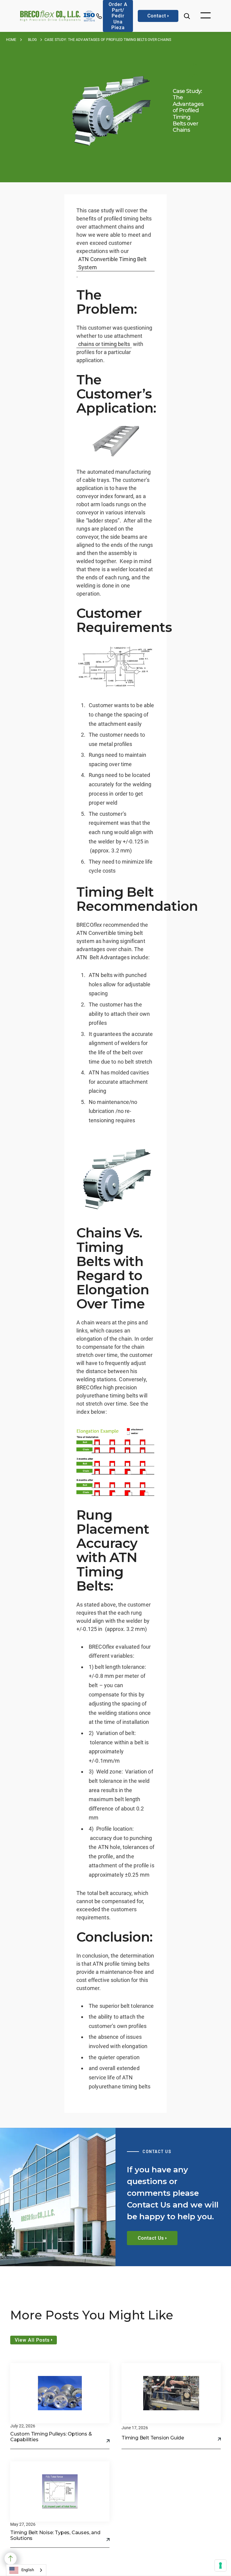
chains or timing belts (104, 344)
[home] (50, 16)
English (28, 2570)
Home (11, 40)
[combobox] (26, 2570)
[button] (206, 16)
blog (32, 40)
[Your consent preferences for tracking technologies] (220, 2565)
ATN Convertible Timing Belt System (112, 263)
